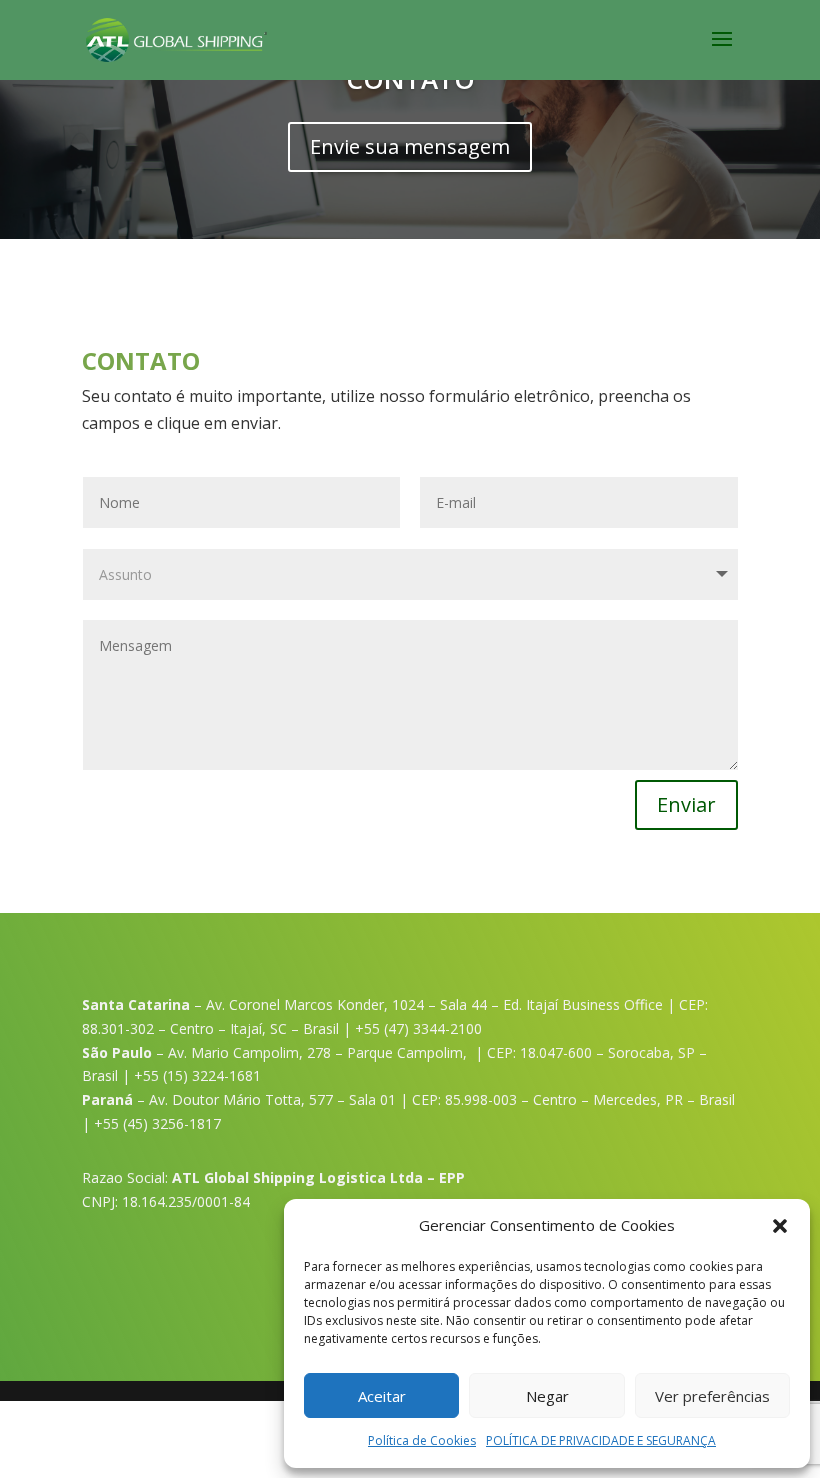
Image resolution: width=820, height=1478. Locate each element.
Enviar (686, 804)
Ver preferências (712, 1396)
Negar (547, 1396)
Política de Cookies (422, 1440)
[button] (780, 1226)
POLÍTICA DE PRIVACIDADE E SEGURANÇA (601, 1440)
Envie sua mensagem (410, 146)
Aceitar (382, 1396)
